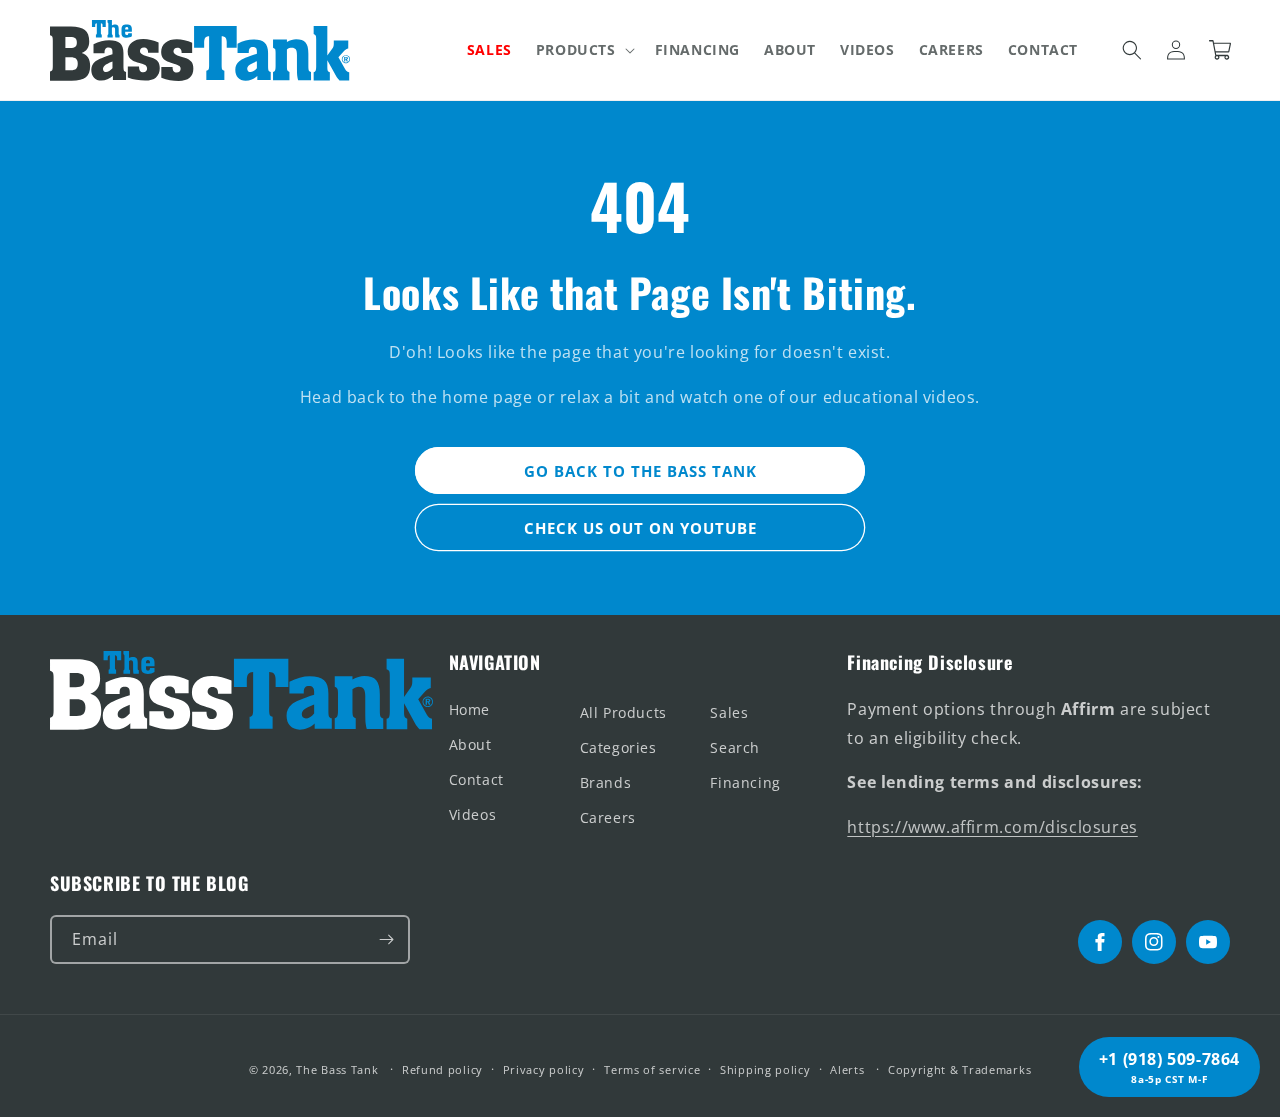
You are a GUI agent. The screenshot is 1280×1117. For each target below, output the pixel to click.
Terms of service (652, 1069)
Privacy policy (544, 1069)
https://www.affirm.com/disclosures (992, 827)
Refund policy (442, 1069)
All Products (623, 712)
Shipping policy (765, 1069)
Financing (745, 782)
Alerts (847, 1069)
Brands (606, 782)
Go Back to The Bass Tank (640, 471)
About (470, 744)
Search (735, 747)
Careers (608, 817)
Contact (476, 779)
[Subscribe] (386, 939)
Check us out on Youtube (640, 528)
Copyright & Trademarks (959, 1069)
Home (469, 709)
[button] (583, 50)
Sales (729, 712)
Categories (618, 747)
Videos (473, 814)
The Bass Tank (337, 1069)
